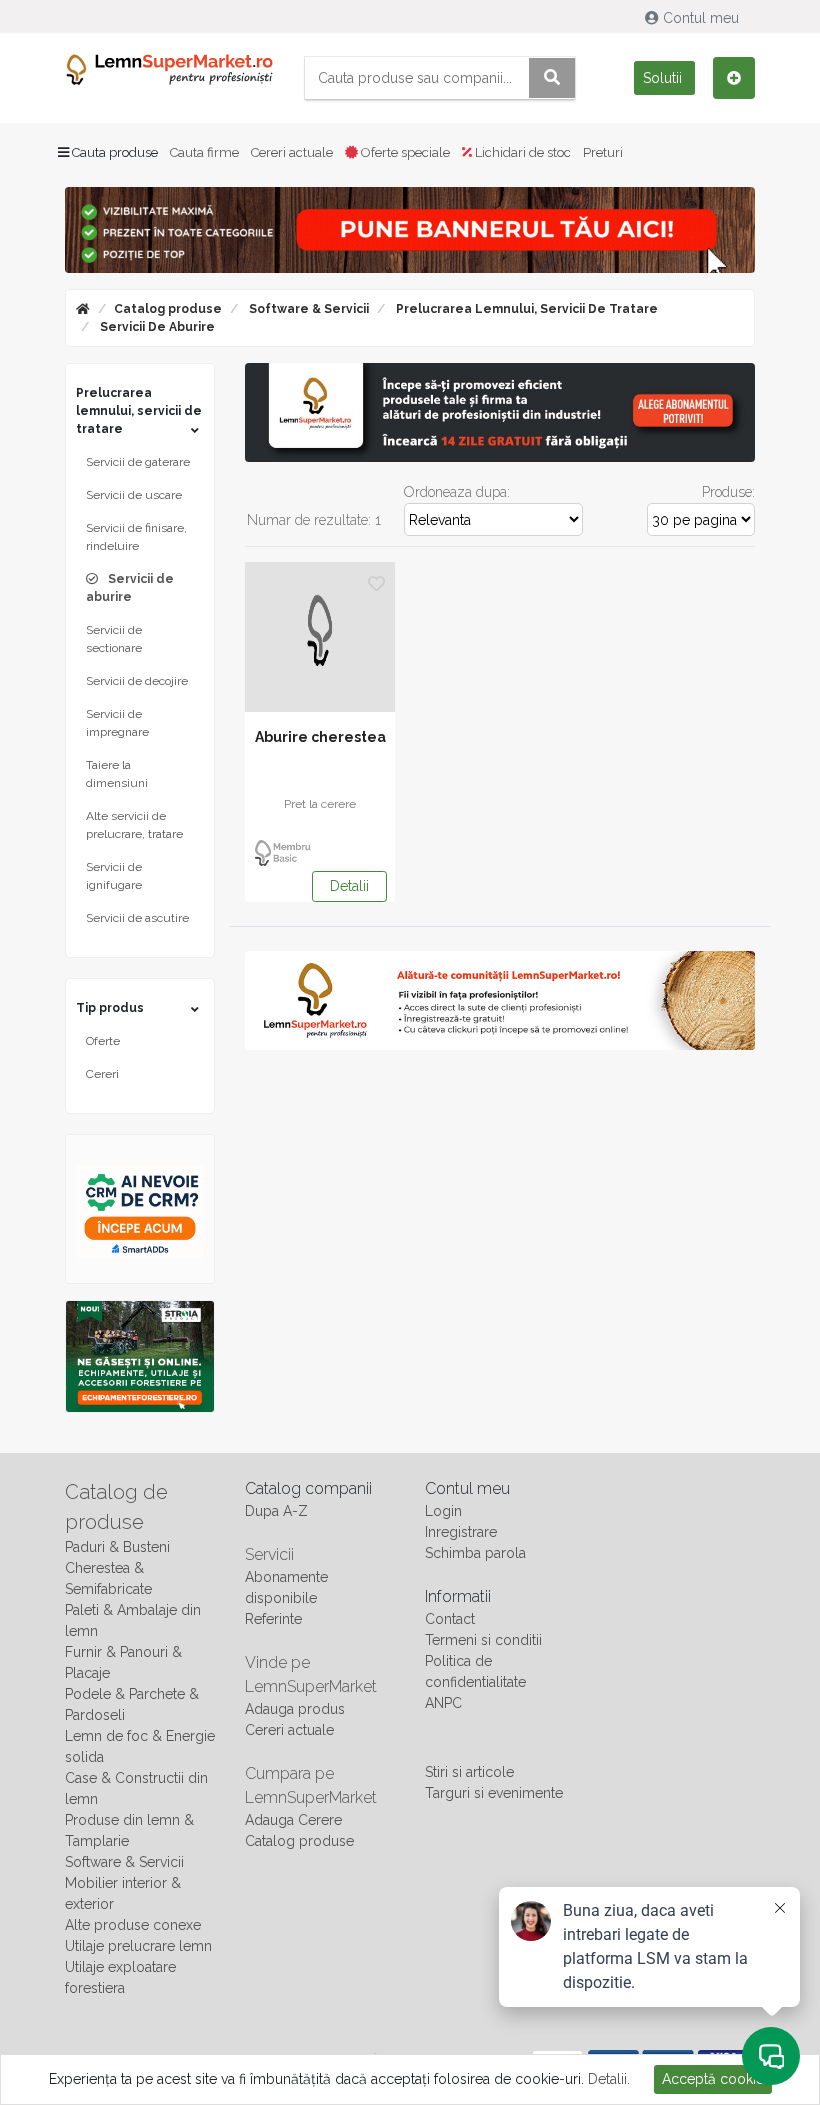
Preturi (603, 152)
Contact (450, 1619)
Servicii (269, 1554)
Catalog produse (168, 309)
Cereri (102, 1074)
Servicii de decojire (137, 681)
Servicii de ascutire (137, 918)
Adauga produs (295, 1709)
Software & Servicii (307, 309)
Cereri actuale (292, 152)
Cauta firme (204, 152)
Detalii (349, 886)
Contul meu (701, 18)
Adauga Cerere (293, 1820)
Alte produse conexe (133, 1925)
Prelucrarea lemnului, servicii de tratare (525, 309)
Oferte (103, 1041)
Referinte (273, 1619)
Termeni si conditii (483, 1640)
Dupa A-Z (276, 1511)
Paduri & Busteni (117, 1547)
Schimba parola (475, 1553)
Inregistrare (461, 1532)
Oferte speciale (404, 152)
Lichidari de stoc (521, 152)
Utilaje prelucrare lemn (138, 1946)
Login (443, 1511)
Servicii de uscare (134, 495)
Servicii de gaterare (138, 462)
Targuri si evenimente (494, 1793)
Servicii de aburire (156, 327)
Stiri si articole (469, 1772)
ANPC (443, 1703)
